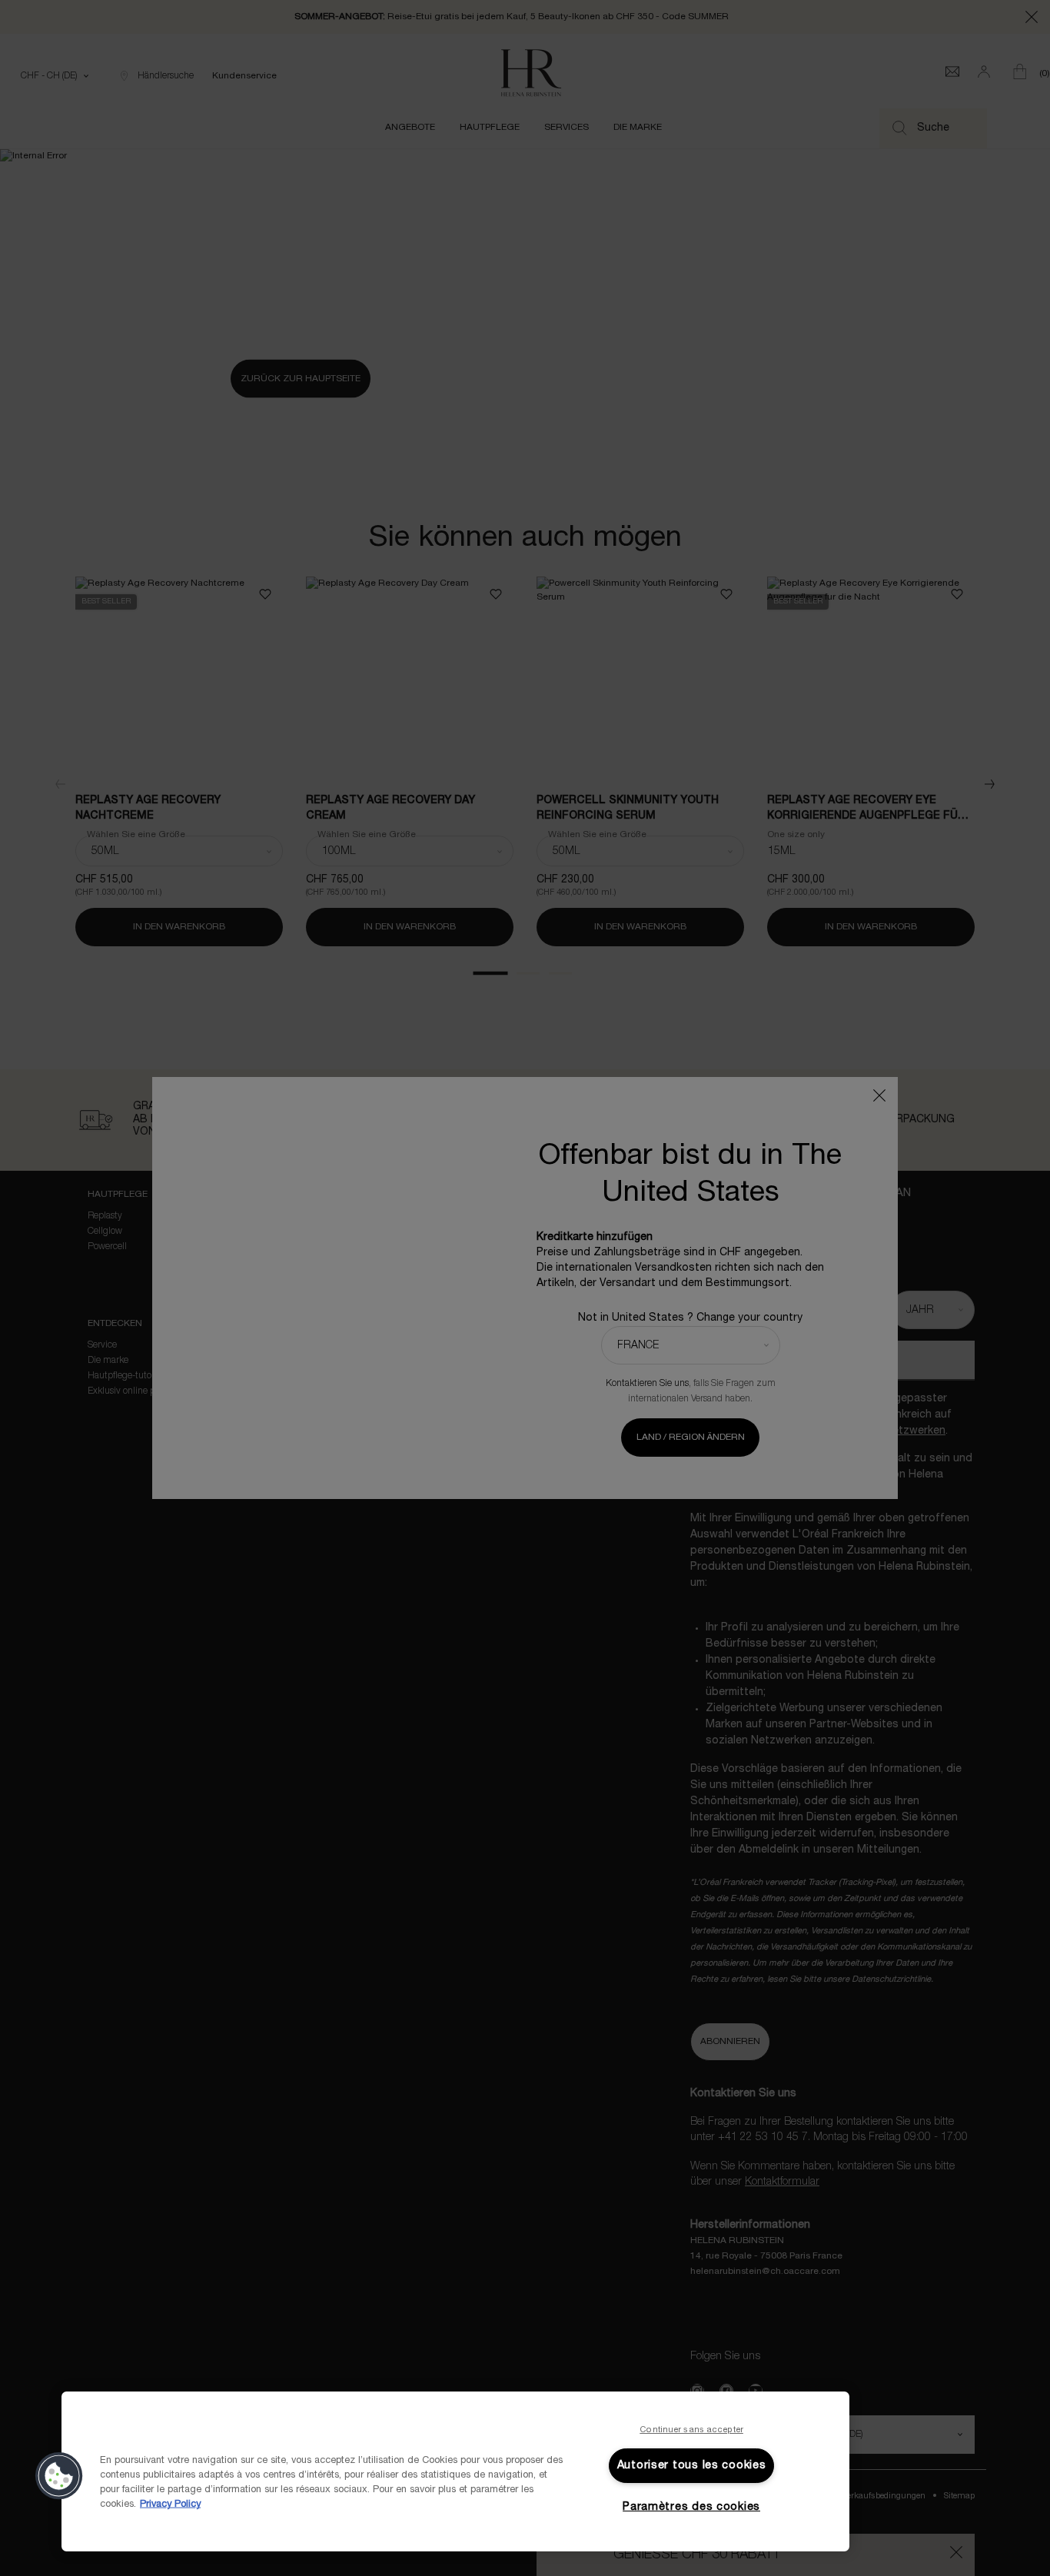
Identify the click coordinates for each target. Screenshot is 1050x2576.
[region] (455, 2471)
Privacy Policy (170, 2505)
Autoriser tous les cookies (692, 2466)
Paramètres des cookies (691, 2507)
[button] (59, 2476)
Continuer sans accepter (691, 2430)
